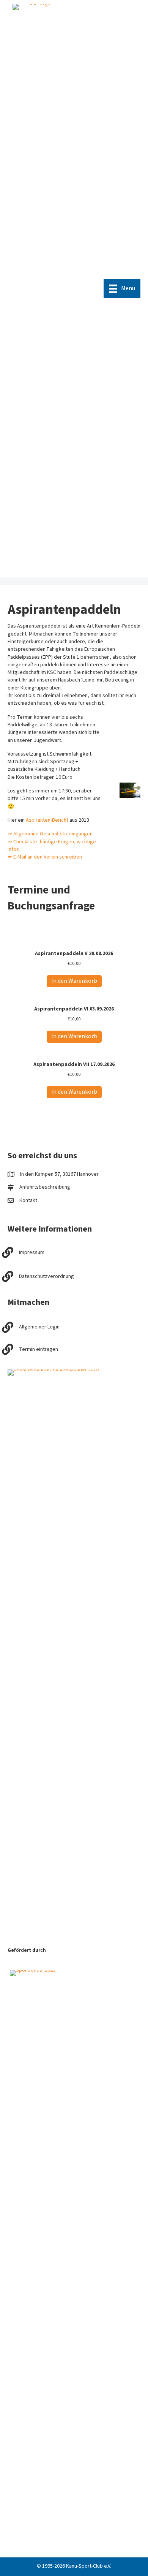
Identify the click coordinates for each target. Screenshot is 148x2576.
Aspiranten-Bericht (47, 820)
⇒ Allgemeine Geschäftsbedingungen (50, 834)
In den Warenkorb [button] (74, 981)
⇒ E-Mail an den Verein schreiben (45, 857)
